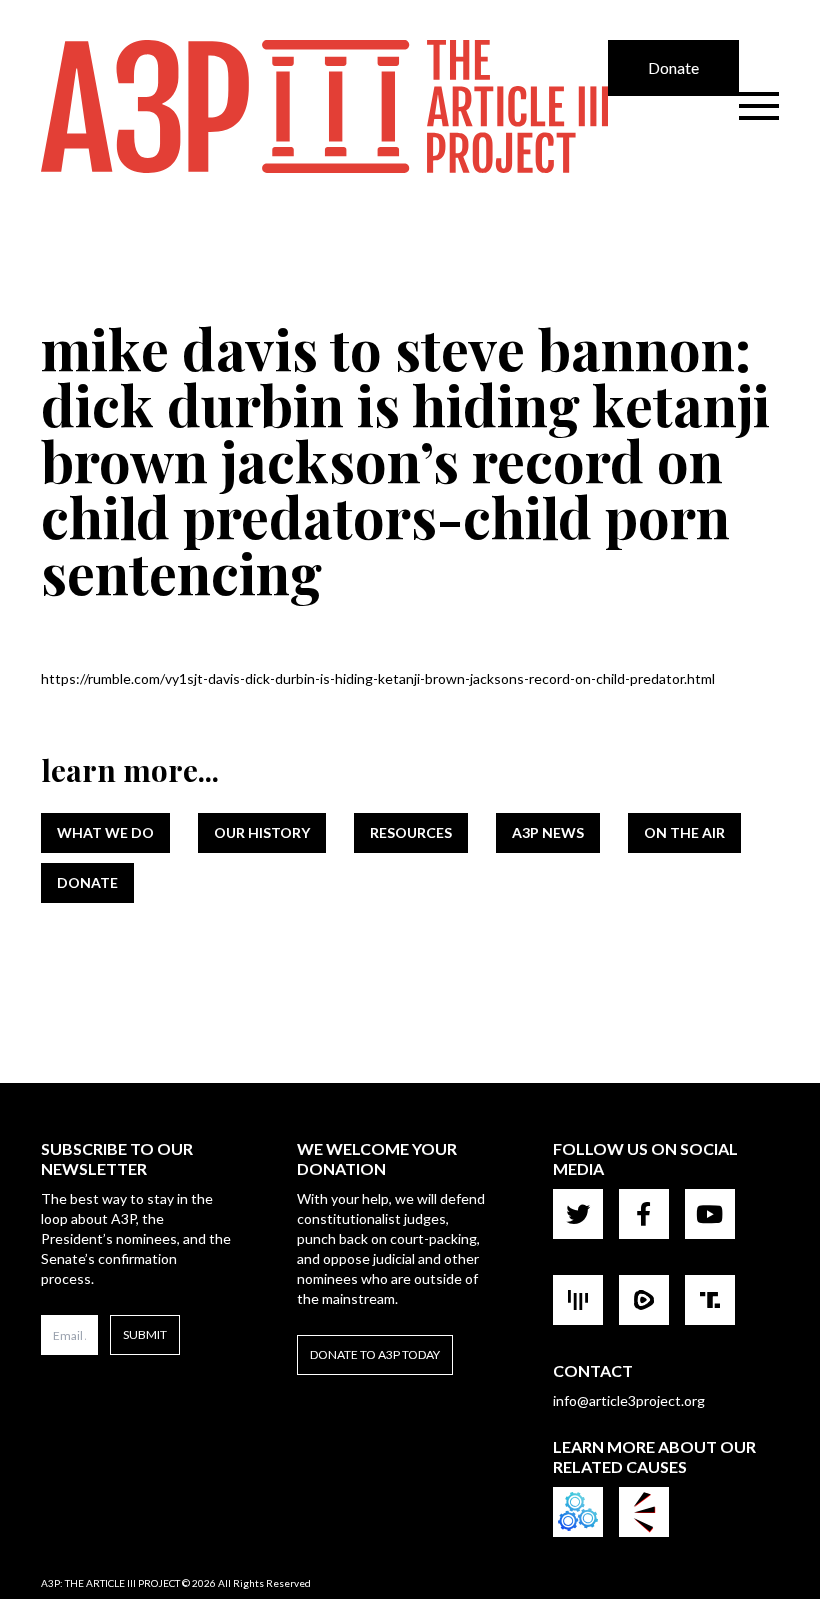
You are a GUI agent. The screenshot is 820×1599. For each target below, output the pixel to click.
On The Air (684, 832)
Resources (411, 832)
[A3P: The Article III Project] (324, 106)
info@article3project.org (629, 1400)
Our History (262, 832)
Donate (673, 67)
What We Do (105, 832)
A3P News (548, 832)
